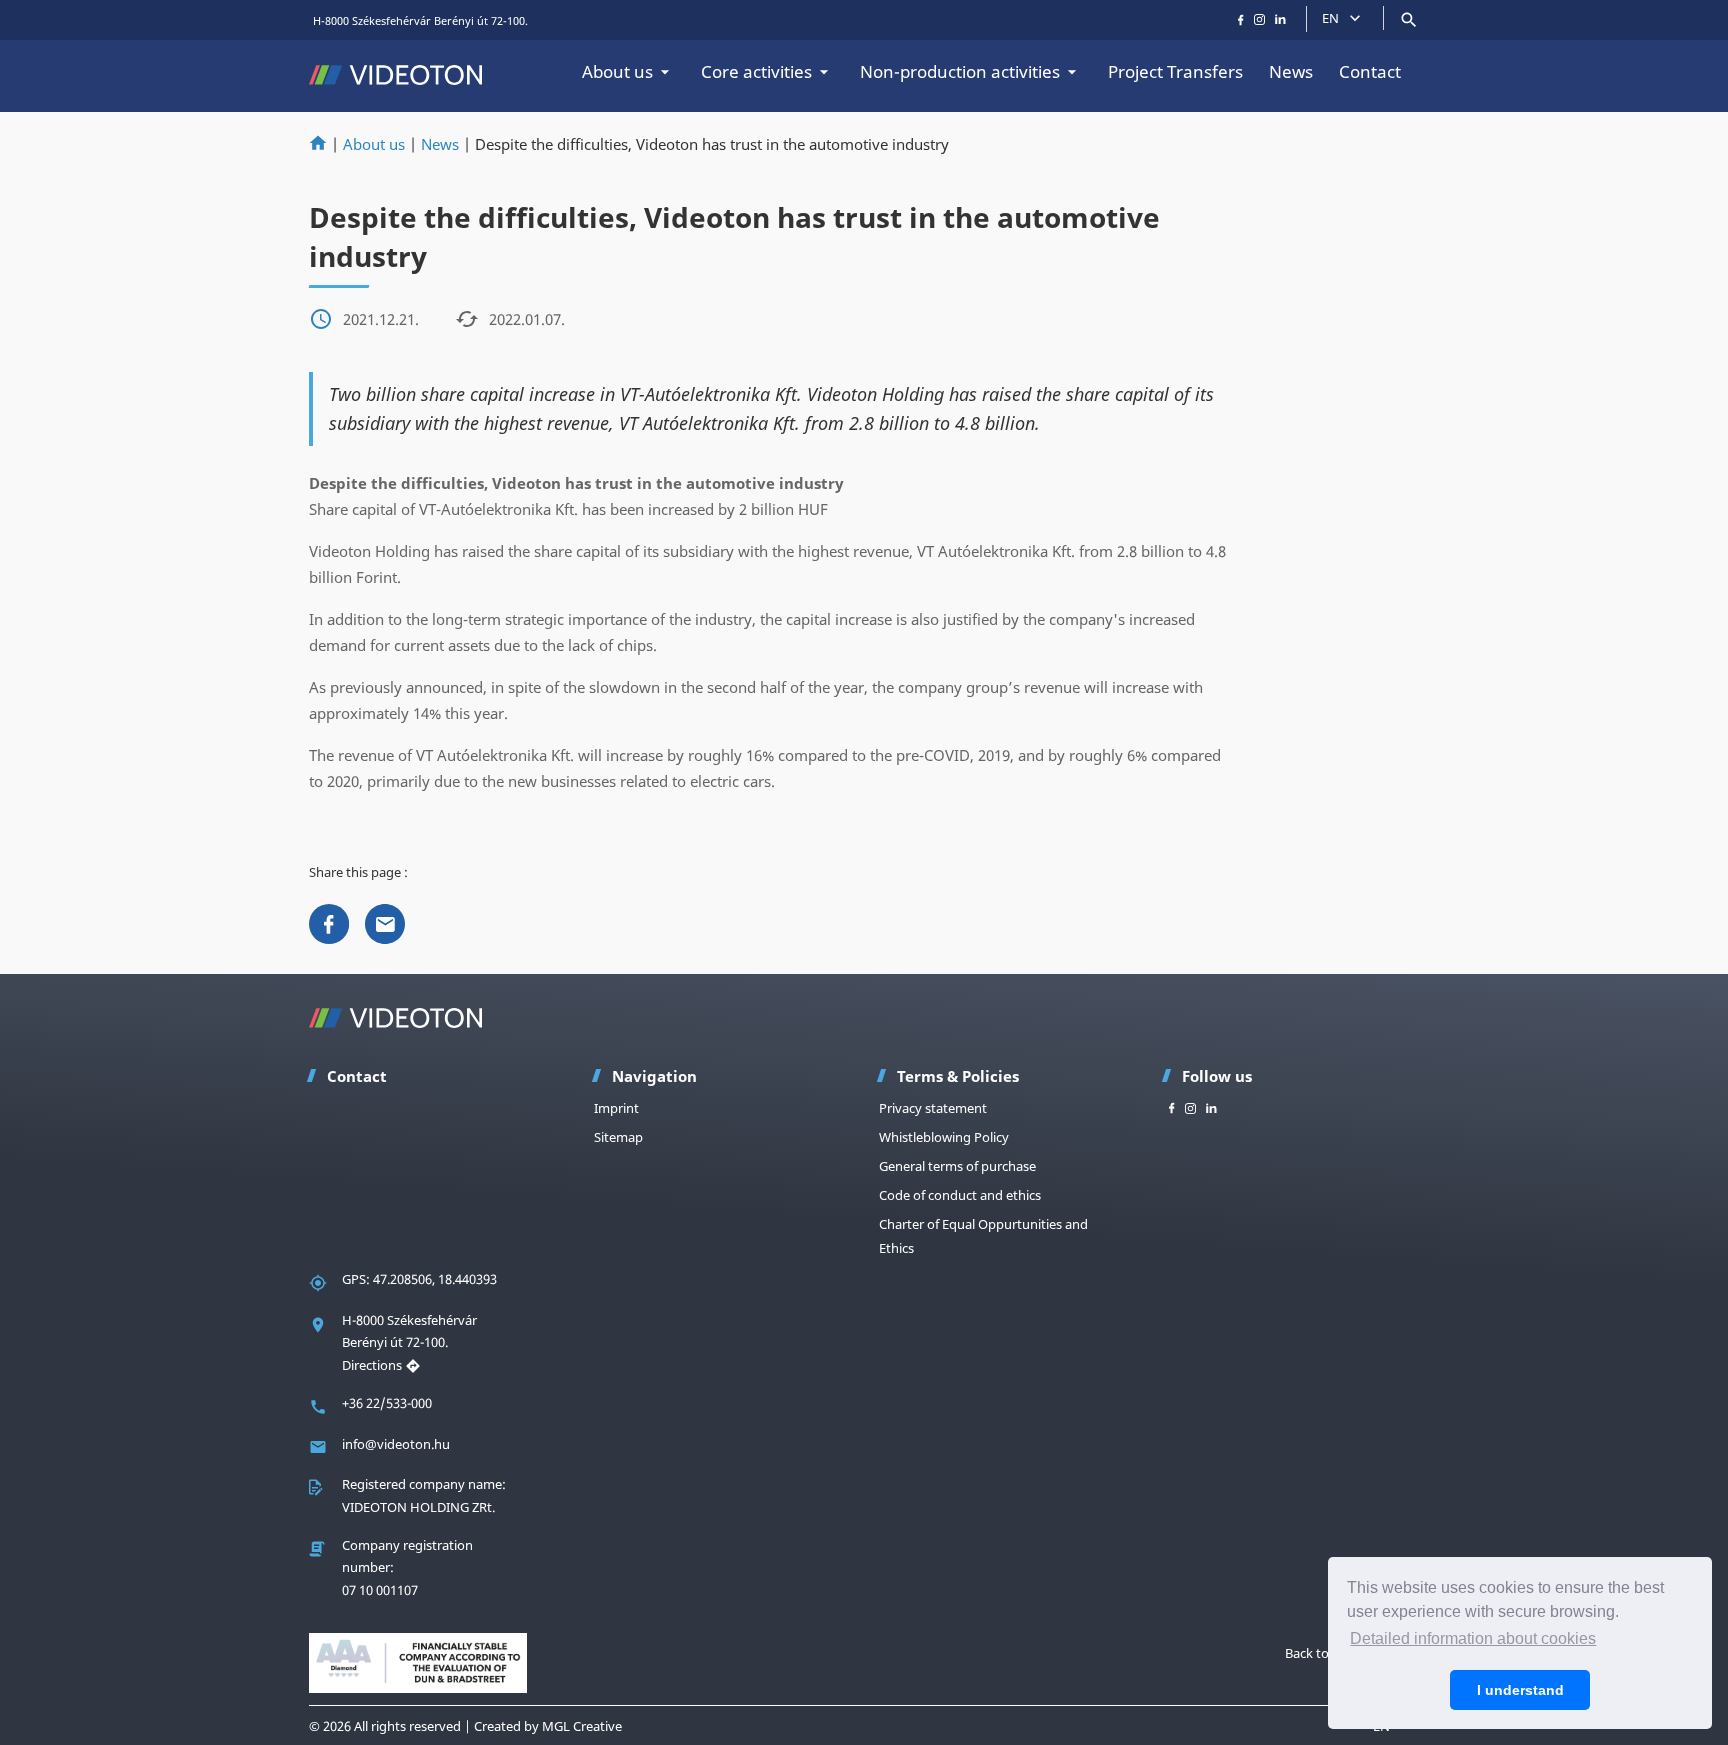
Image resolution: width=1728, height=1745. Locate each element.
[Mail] (385, 922)
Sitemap (618, 1137)
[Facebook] (329, 922)
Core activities (756, 71)
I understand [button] (1520, 1690)
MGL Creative (582, 1726)
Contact (1370, 71)
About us (617, 71)
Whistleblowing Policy (944, 1137)
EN (1330, 18)
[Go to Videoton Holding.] (318, 144)
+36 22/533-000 (387, 1403)
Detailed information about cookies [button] (1473, 1638)
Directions (373, 1365)
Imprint (616, 1108)
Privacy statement (933, 1108)
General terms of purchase (957, 1166)
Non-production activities (960, 71)
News (1291, 71)
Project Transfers (1175, 71)
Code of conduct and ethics (960, 1195)
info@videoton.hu (396, 1444)
